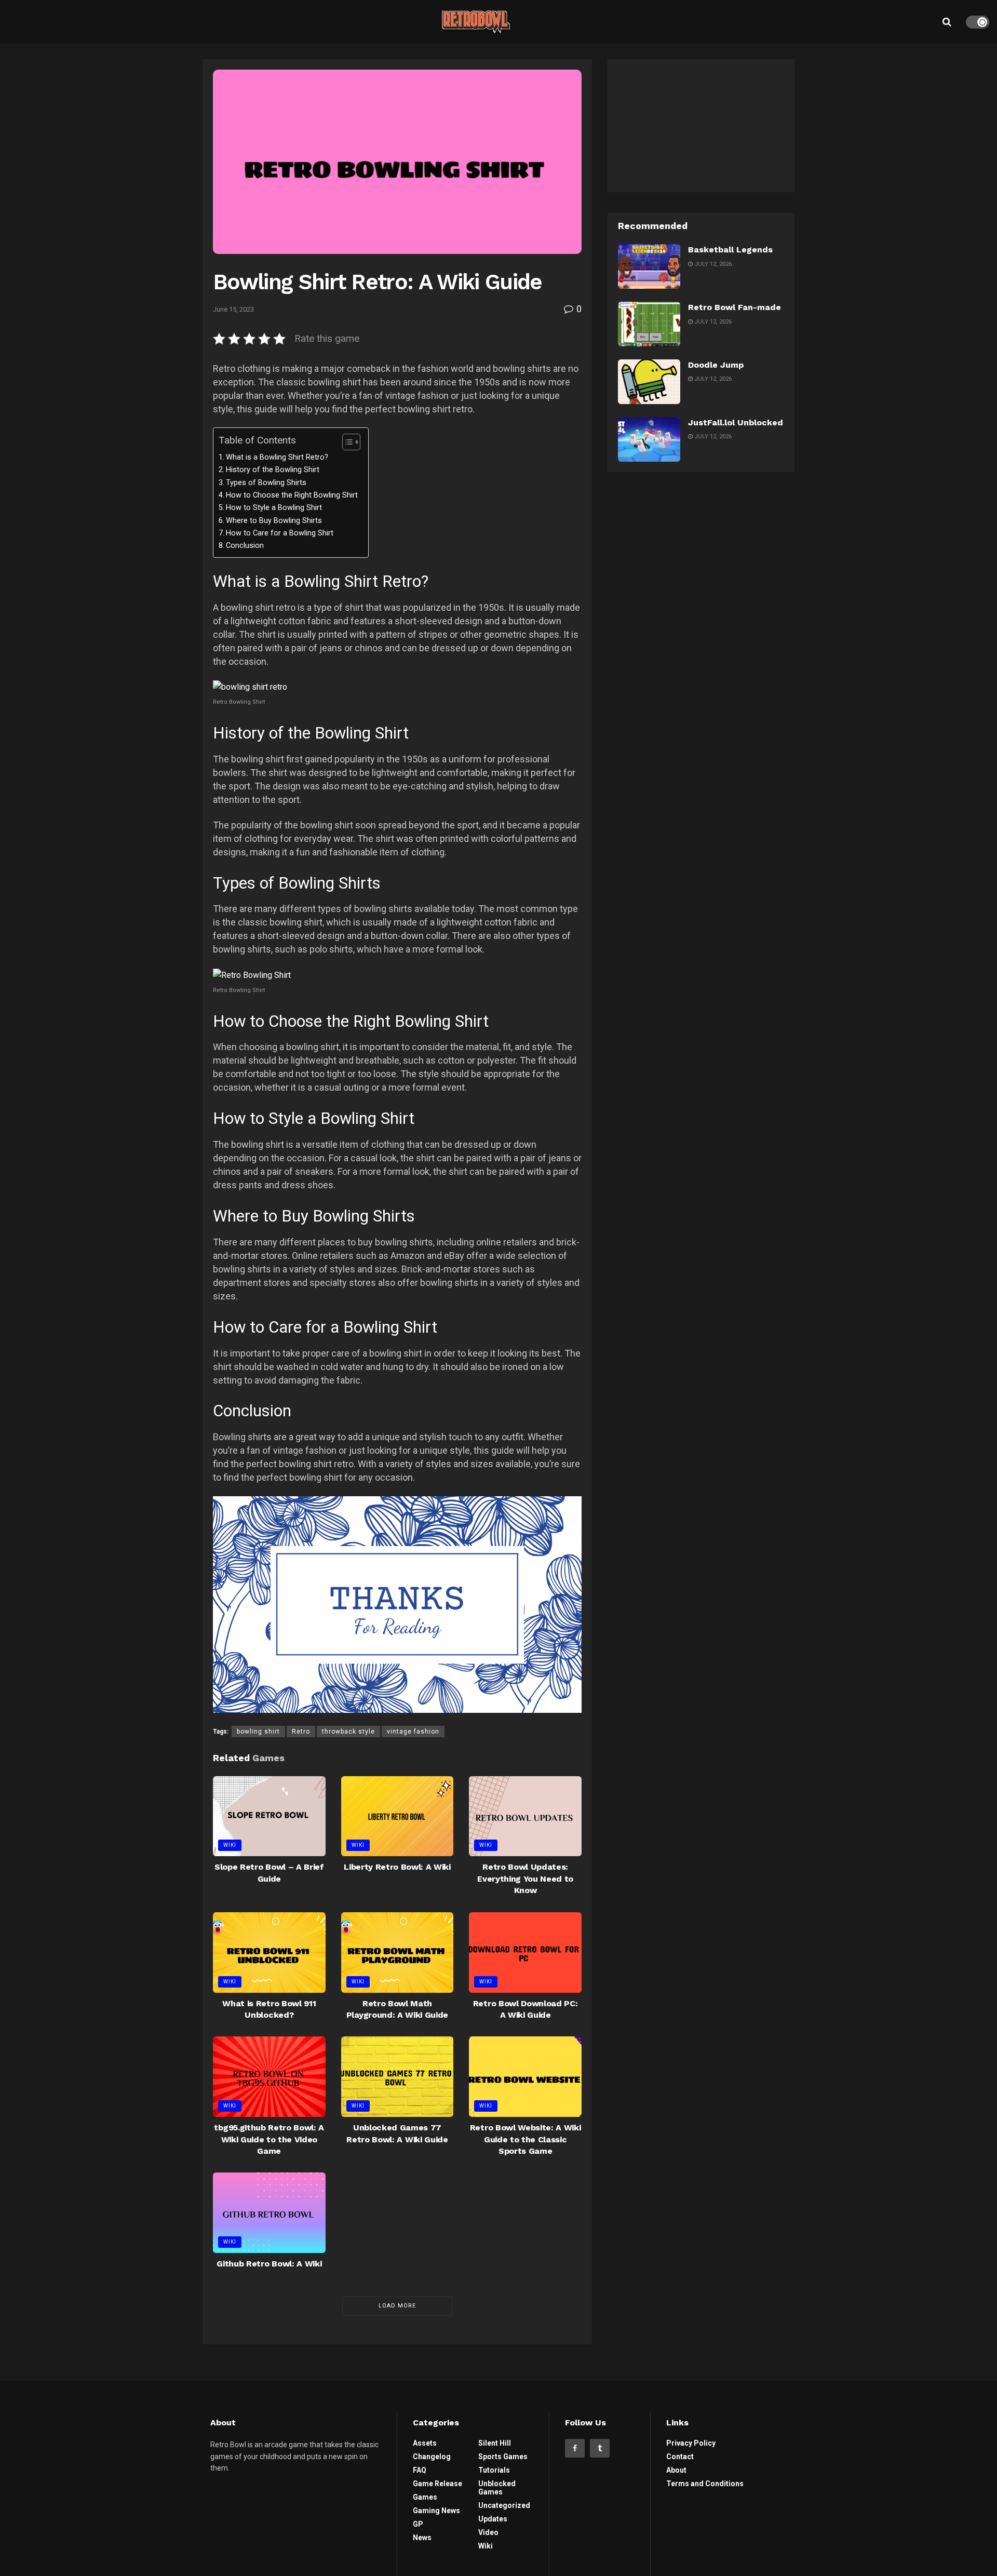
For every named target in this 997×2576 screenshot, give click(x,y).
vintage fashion (413, 1732)
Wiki (230, 1845)
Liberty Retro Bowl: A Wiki (397, 1867)
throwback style (348, 1732)
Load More (397, 2306)
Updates (493, 2519)
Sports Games (503, 2457)
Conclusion (245, 546)
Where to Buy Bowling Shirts (274, 521)
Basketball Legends (730, 250)
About (676, 2470)
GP (418, 2524)
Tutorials (494, 2470)
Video (488, 2532)
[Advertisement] (701, 124)
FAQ (420, 2470)
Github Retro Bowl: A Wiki (269, 2264)
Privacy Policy (691, 2443)
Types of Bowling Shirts (266, 483)
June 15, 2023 (233, 309)
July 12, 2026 (712, 264)
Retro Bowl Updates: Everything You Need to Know (525, 1879)
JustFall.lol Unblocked (736, 422)
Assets (425, 2443)
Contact (680, 2457)
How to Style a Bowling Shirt (274, 508)
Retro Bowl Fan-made (735, 307)
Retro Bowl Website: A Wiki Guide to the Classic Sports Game (526, 2139)
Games (425, 2497)
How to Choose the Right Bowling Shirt (292, 495)
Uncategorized (504, 2505)
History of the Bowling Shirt (273, 470)
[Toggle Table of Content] (346, 442)
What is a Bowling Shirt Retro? (277, 457)
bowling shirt (258, 1732)
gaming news (436, 2511)
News (422, 2538)
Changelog (432, 2457)
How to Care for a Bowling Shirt (280, 533)
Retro (301, 1732)
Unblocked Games (497, 2488)
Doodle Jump (716, 365)
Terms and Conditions (705, 2484)
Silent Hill (495, 2443)
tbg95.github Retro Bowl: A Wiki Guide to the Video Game (269, 2139)
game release (437, 2484)
